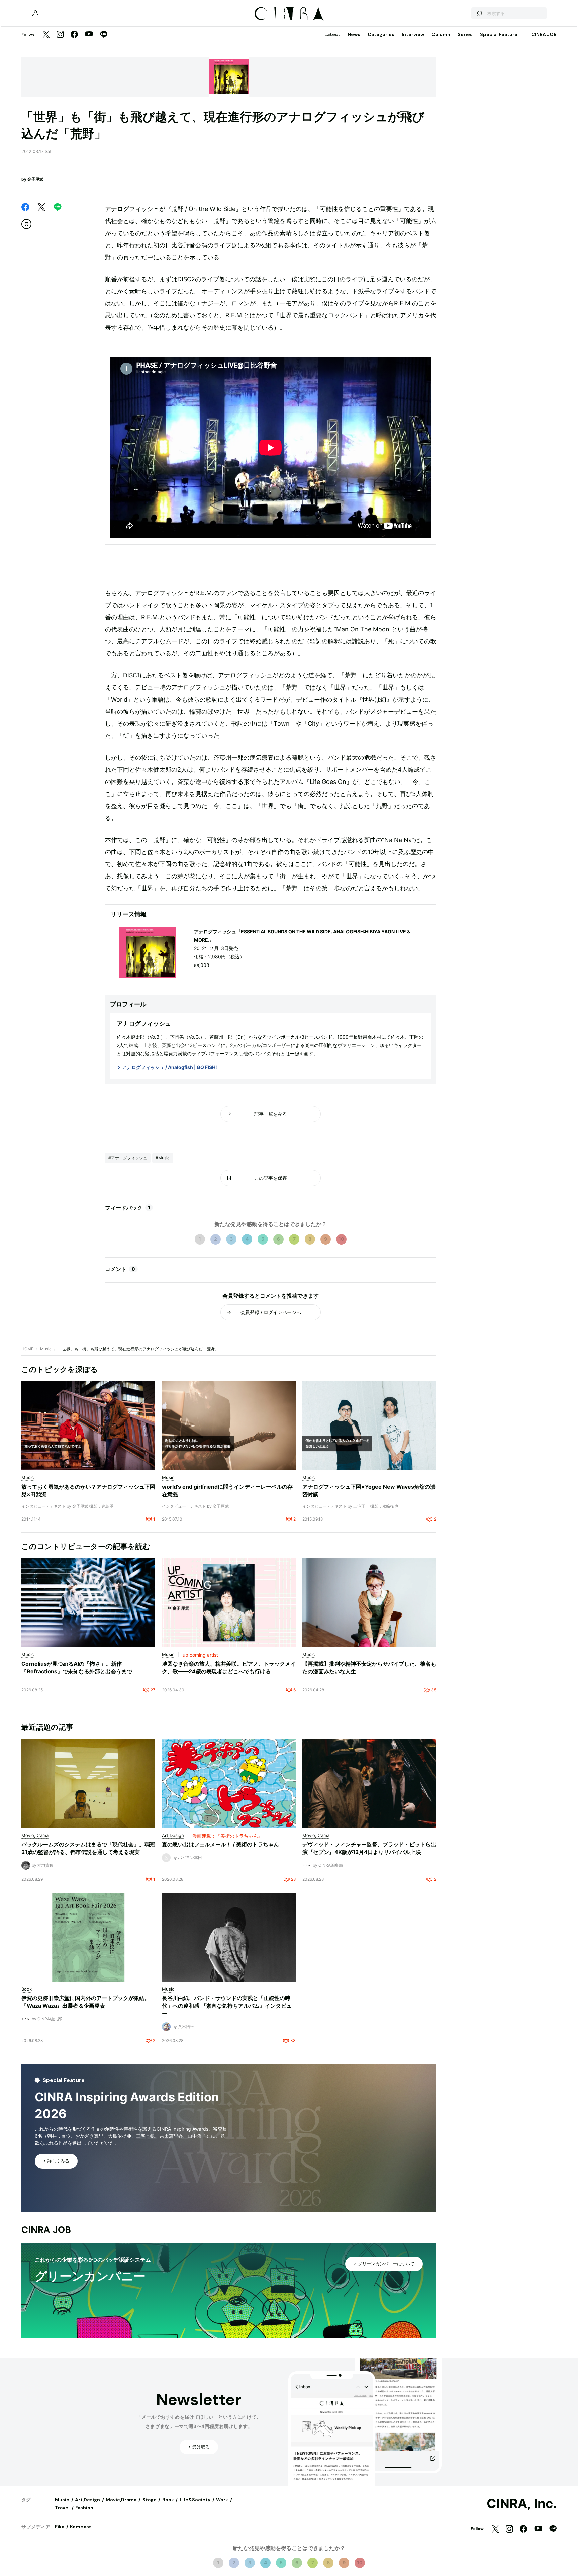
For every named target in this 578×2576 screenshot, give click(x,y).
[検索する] (479, 13)
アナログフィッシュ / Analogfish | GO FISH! (170, 1067)
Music (46, 1349)
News (354, 34)
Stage (150, 2500)
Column (441, 34)
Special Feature (499, 34)
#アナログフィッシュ (128, 1158)
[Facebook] (74, 35)
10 (341, 1239)
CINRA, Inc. (522, 2504)
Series (465, 34)
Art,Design (87, 2500)
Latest (332, 34)
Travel (62, 2508)
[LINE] (104, 35)
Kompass (81, 2527)
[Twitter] (46, 35)
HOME (27, 1349)
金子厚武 (35, 179)
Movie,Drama (121, 2500)
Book (168, 2500)
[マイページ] (35, 13)
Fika (60, 2527)
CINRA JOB (544, 34)
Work (222, 2500)
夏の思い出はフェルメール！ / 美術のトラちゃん (220, 1844)
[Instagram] (60, 35)
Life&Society (195, 2500)
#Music (163, 1158)
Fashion (84, 2508)
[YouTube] (89, 35)
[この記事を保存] (26, 224)
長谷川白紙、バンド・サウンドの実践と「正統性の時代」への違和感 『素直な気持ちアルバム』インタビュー (227, 2006)
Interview (413, 34)
